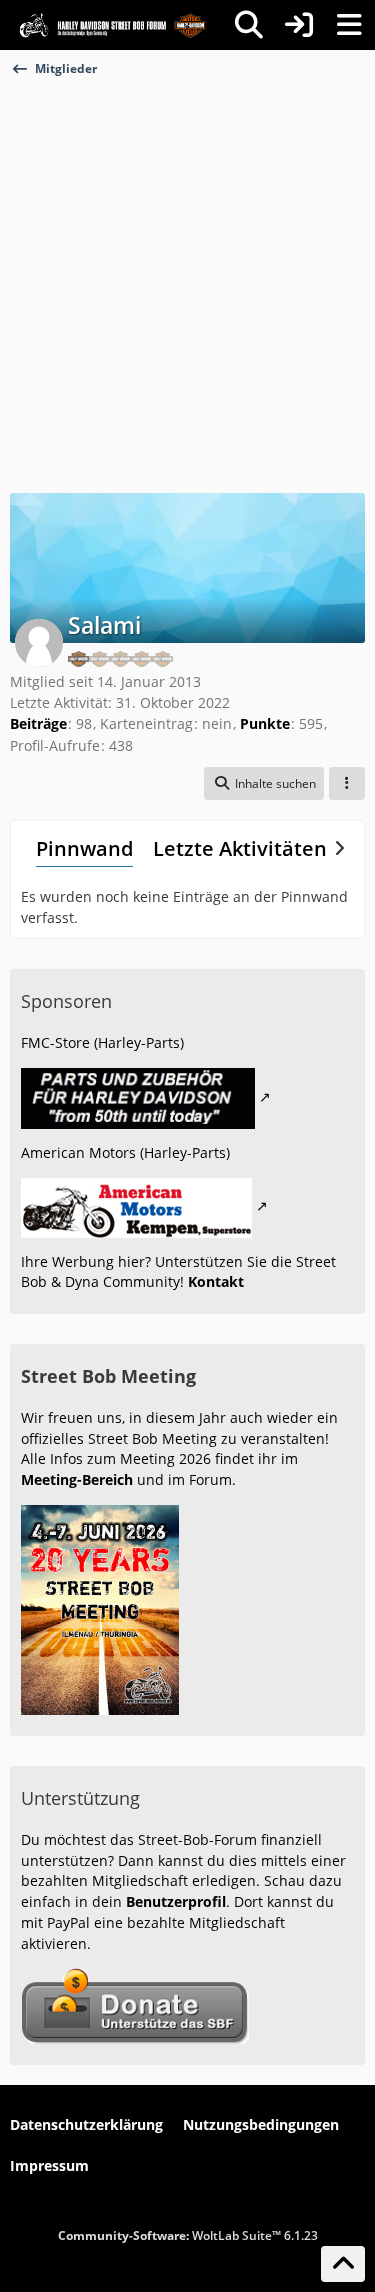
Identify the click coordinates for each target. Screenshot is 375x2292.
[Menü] (349, 25)
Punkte (265, 723)
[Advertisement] (187, 275)
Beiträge (38, 723)
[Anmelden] (299, 25)
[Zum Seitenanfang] (343, 2264)
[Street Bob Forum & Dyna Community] (112, 25)
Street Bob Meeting (108, 1376)
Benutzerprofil (176, 1901)
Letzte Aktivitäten (240, 848)
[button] (264, 784)
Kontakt (216, 1281)
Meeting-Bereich (77, 1479)
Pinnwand (84, 848)
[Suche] (249, 25)
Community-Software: (188, 2235)
